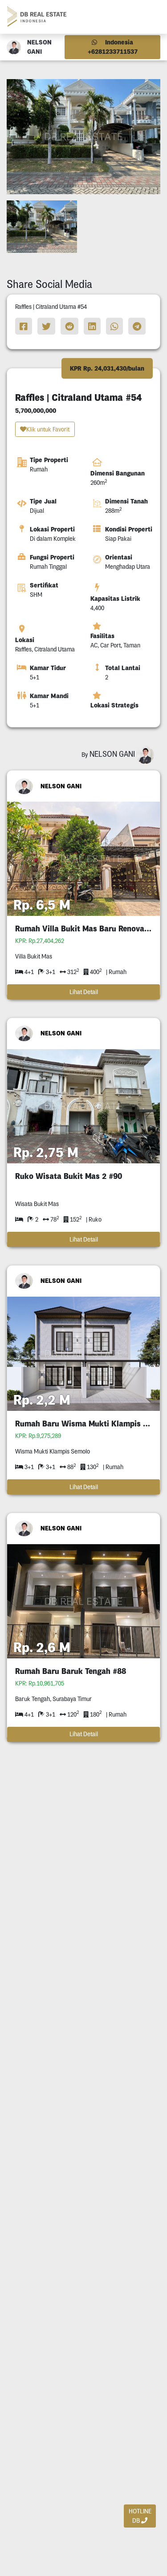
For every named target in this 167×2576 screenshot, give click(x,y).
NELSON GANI (61, 786)
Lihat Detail (84, 992)
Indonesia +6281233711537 (113, 47)
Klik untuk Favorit (48, 429)
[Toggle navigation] (150, 17)
